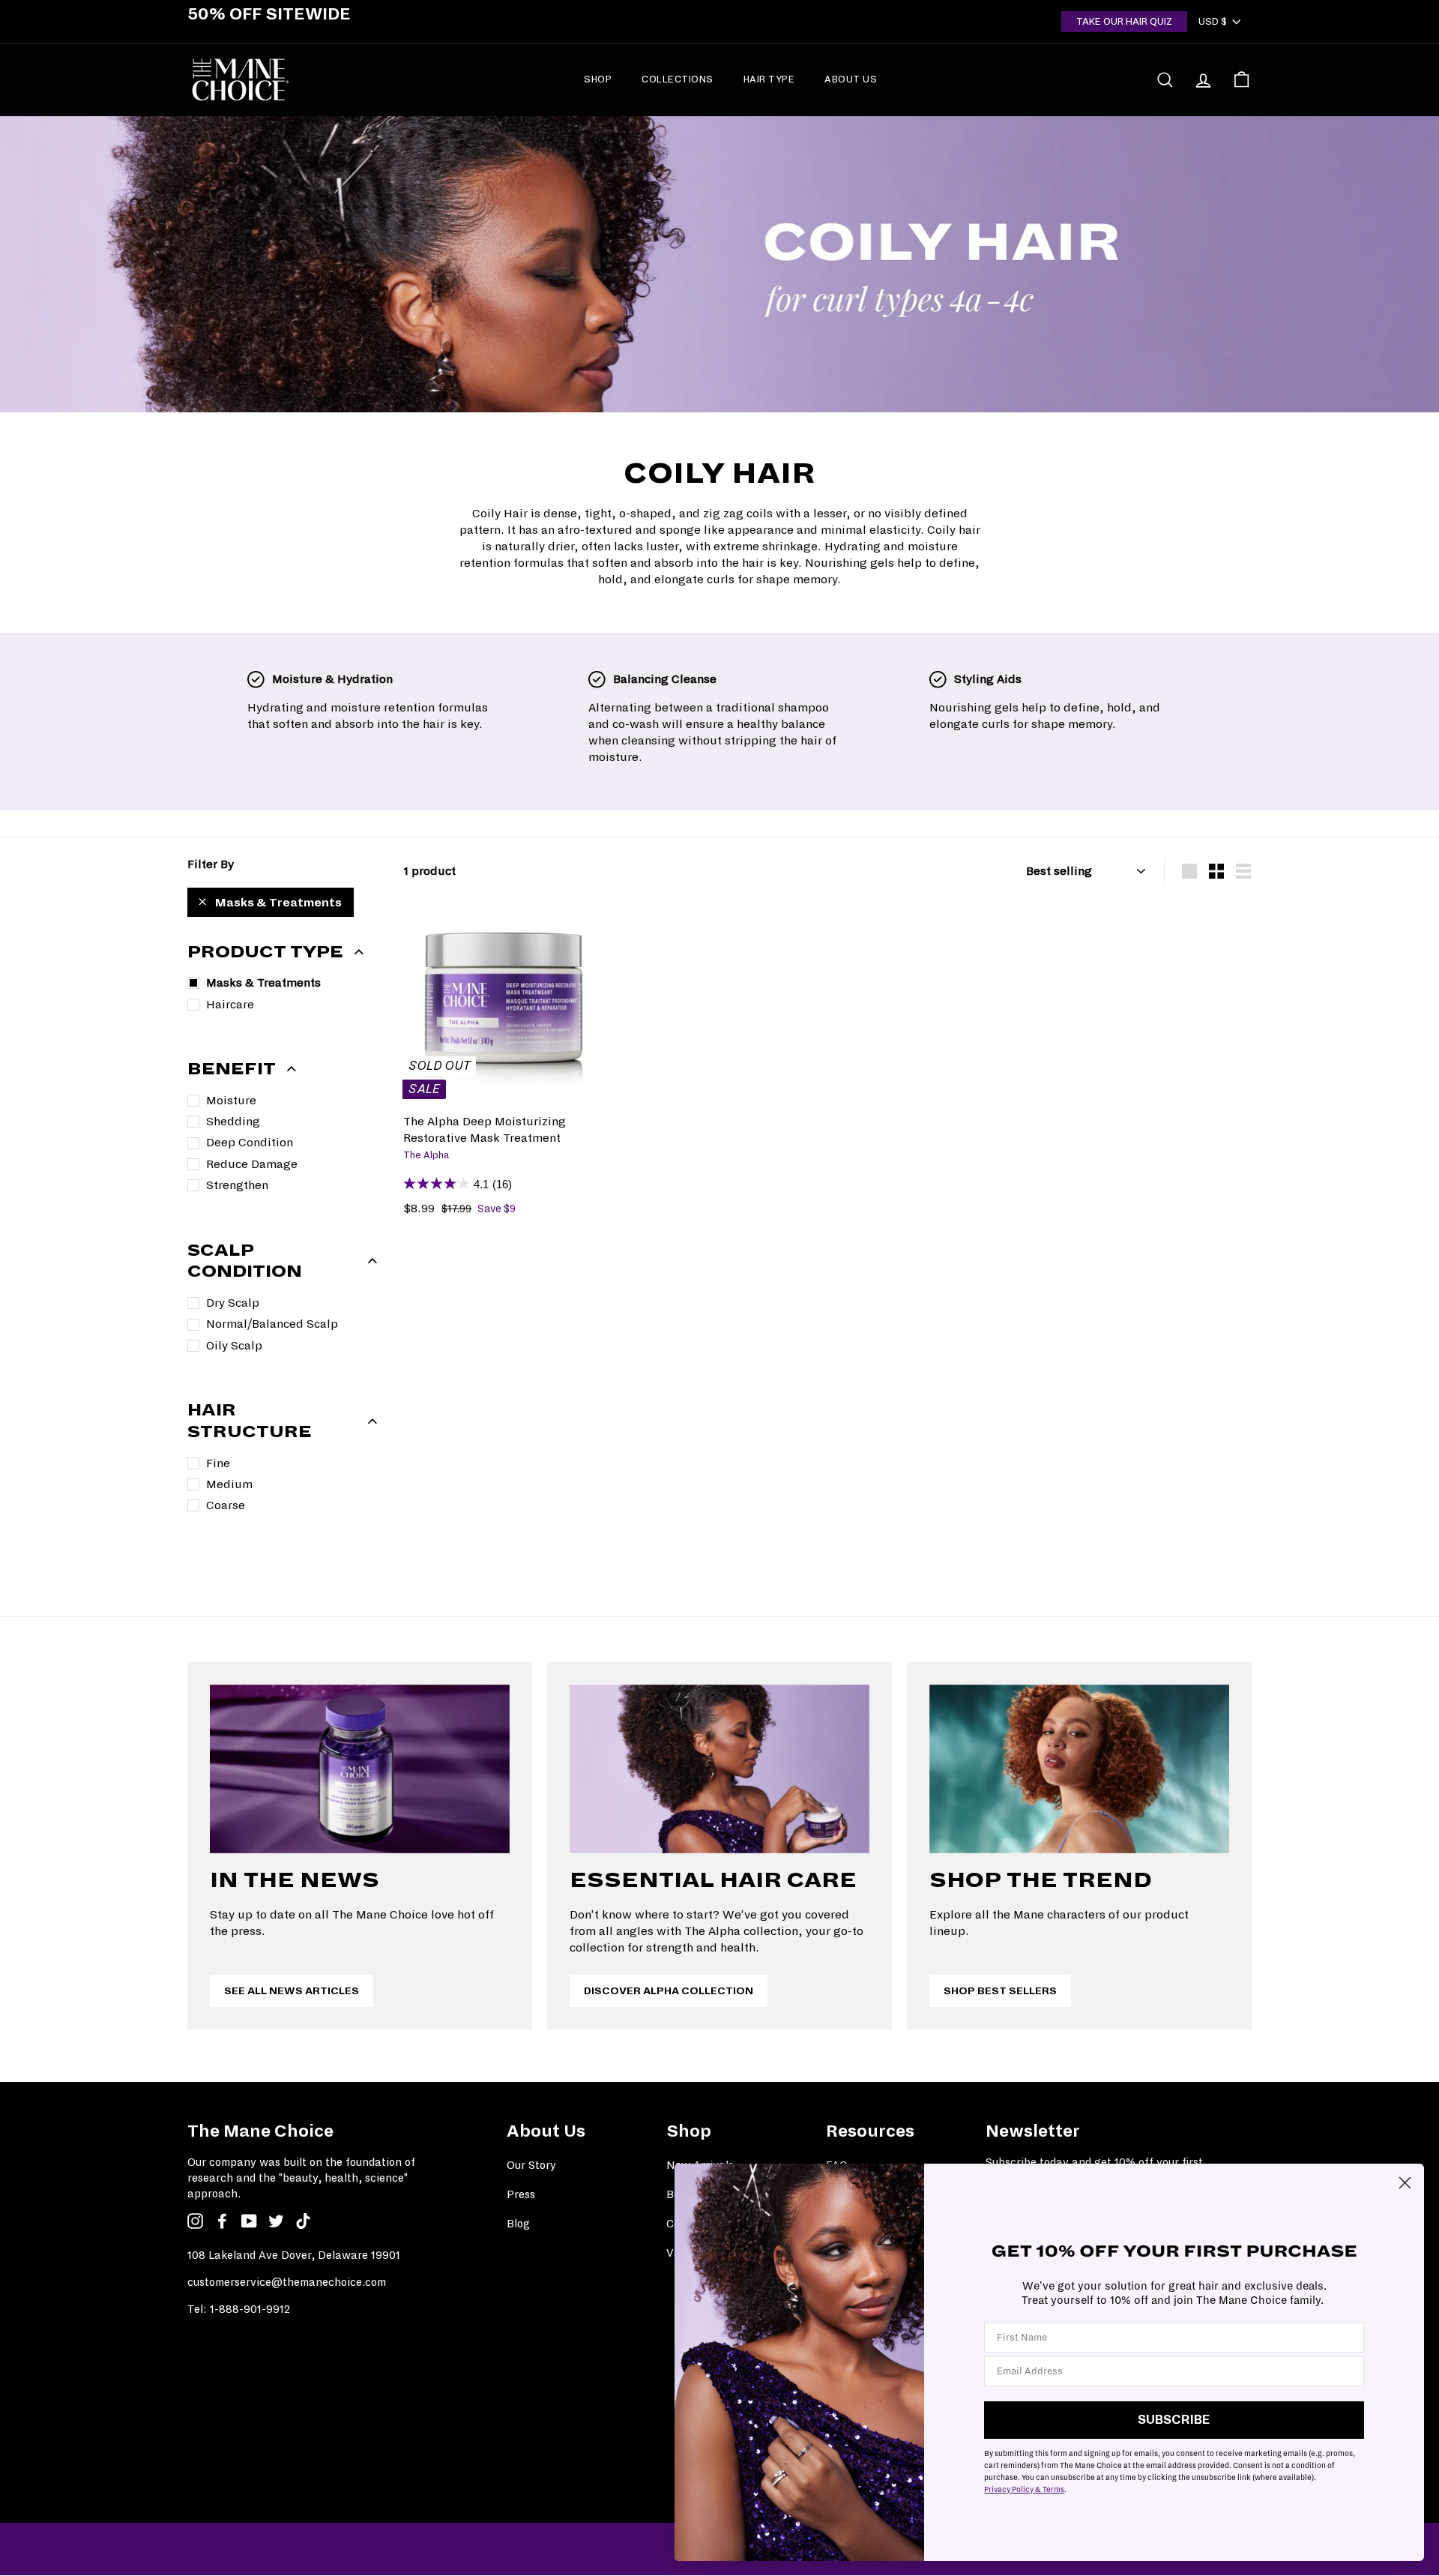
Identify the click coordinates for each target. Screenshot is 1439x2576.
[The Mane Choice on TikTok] (303, 2221)
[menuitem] (598, 79)
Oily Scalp (234, 1345)
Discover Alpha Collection (669, 1991)
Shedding (233, 1121)
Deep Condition (250, 1142)
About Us (851, 79)
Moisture (231, 1100)
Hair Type (769, 79)
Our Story (531, 2165)
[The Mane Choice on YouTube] (249, 2221)
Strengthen (237, 1185)
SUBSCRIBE (1174, 2420)
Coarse (226, 1505)
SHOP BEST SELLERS (1000, 1991)
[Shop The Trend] (1079, 1769)
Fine (218, 1463)
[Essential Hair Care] (719, 1769)
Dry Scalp (233, 1303)
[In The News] (360, 1769)
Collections (678, 79)
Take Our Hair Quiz (1124, 21)
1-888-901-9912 (250, 2309)
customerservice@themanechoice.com (287, 2282)
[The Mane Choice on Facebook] (222, 2221)
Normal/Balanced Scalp (272, 1324)
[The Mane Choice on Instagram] (195, 2221)
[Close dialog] (1405, 2183)
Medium (229, 1484)
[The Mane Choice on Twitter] (276, 2221)
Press (521, 2194)
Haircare (230, 1004)
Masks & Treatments (278, 902)
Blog (518, 2224)
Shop (598, 79)
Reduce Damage (252, 1164)
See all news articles (292, 1991)
